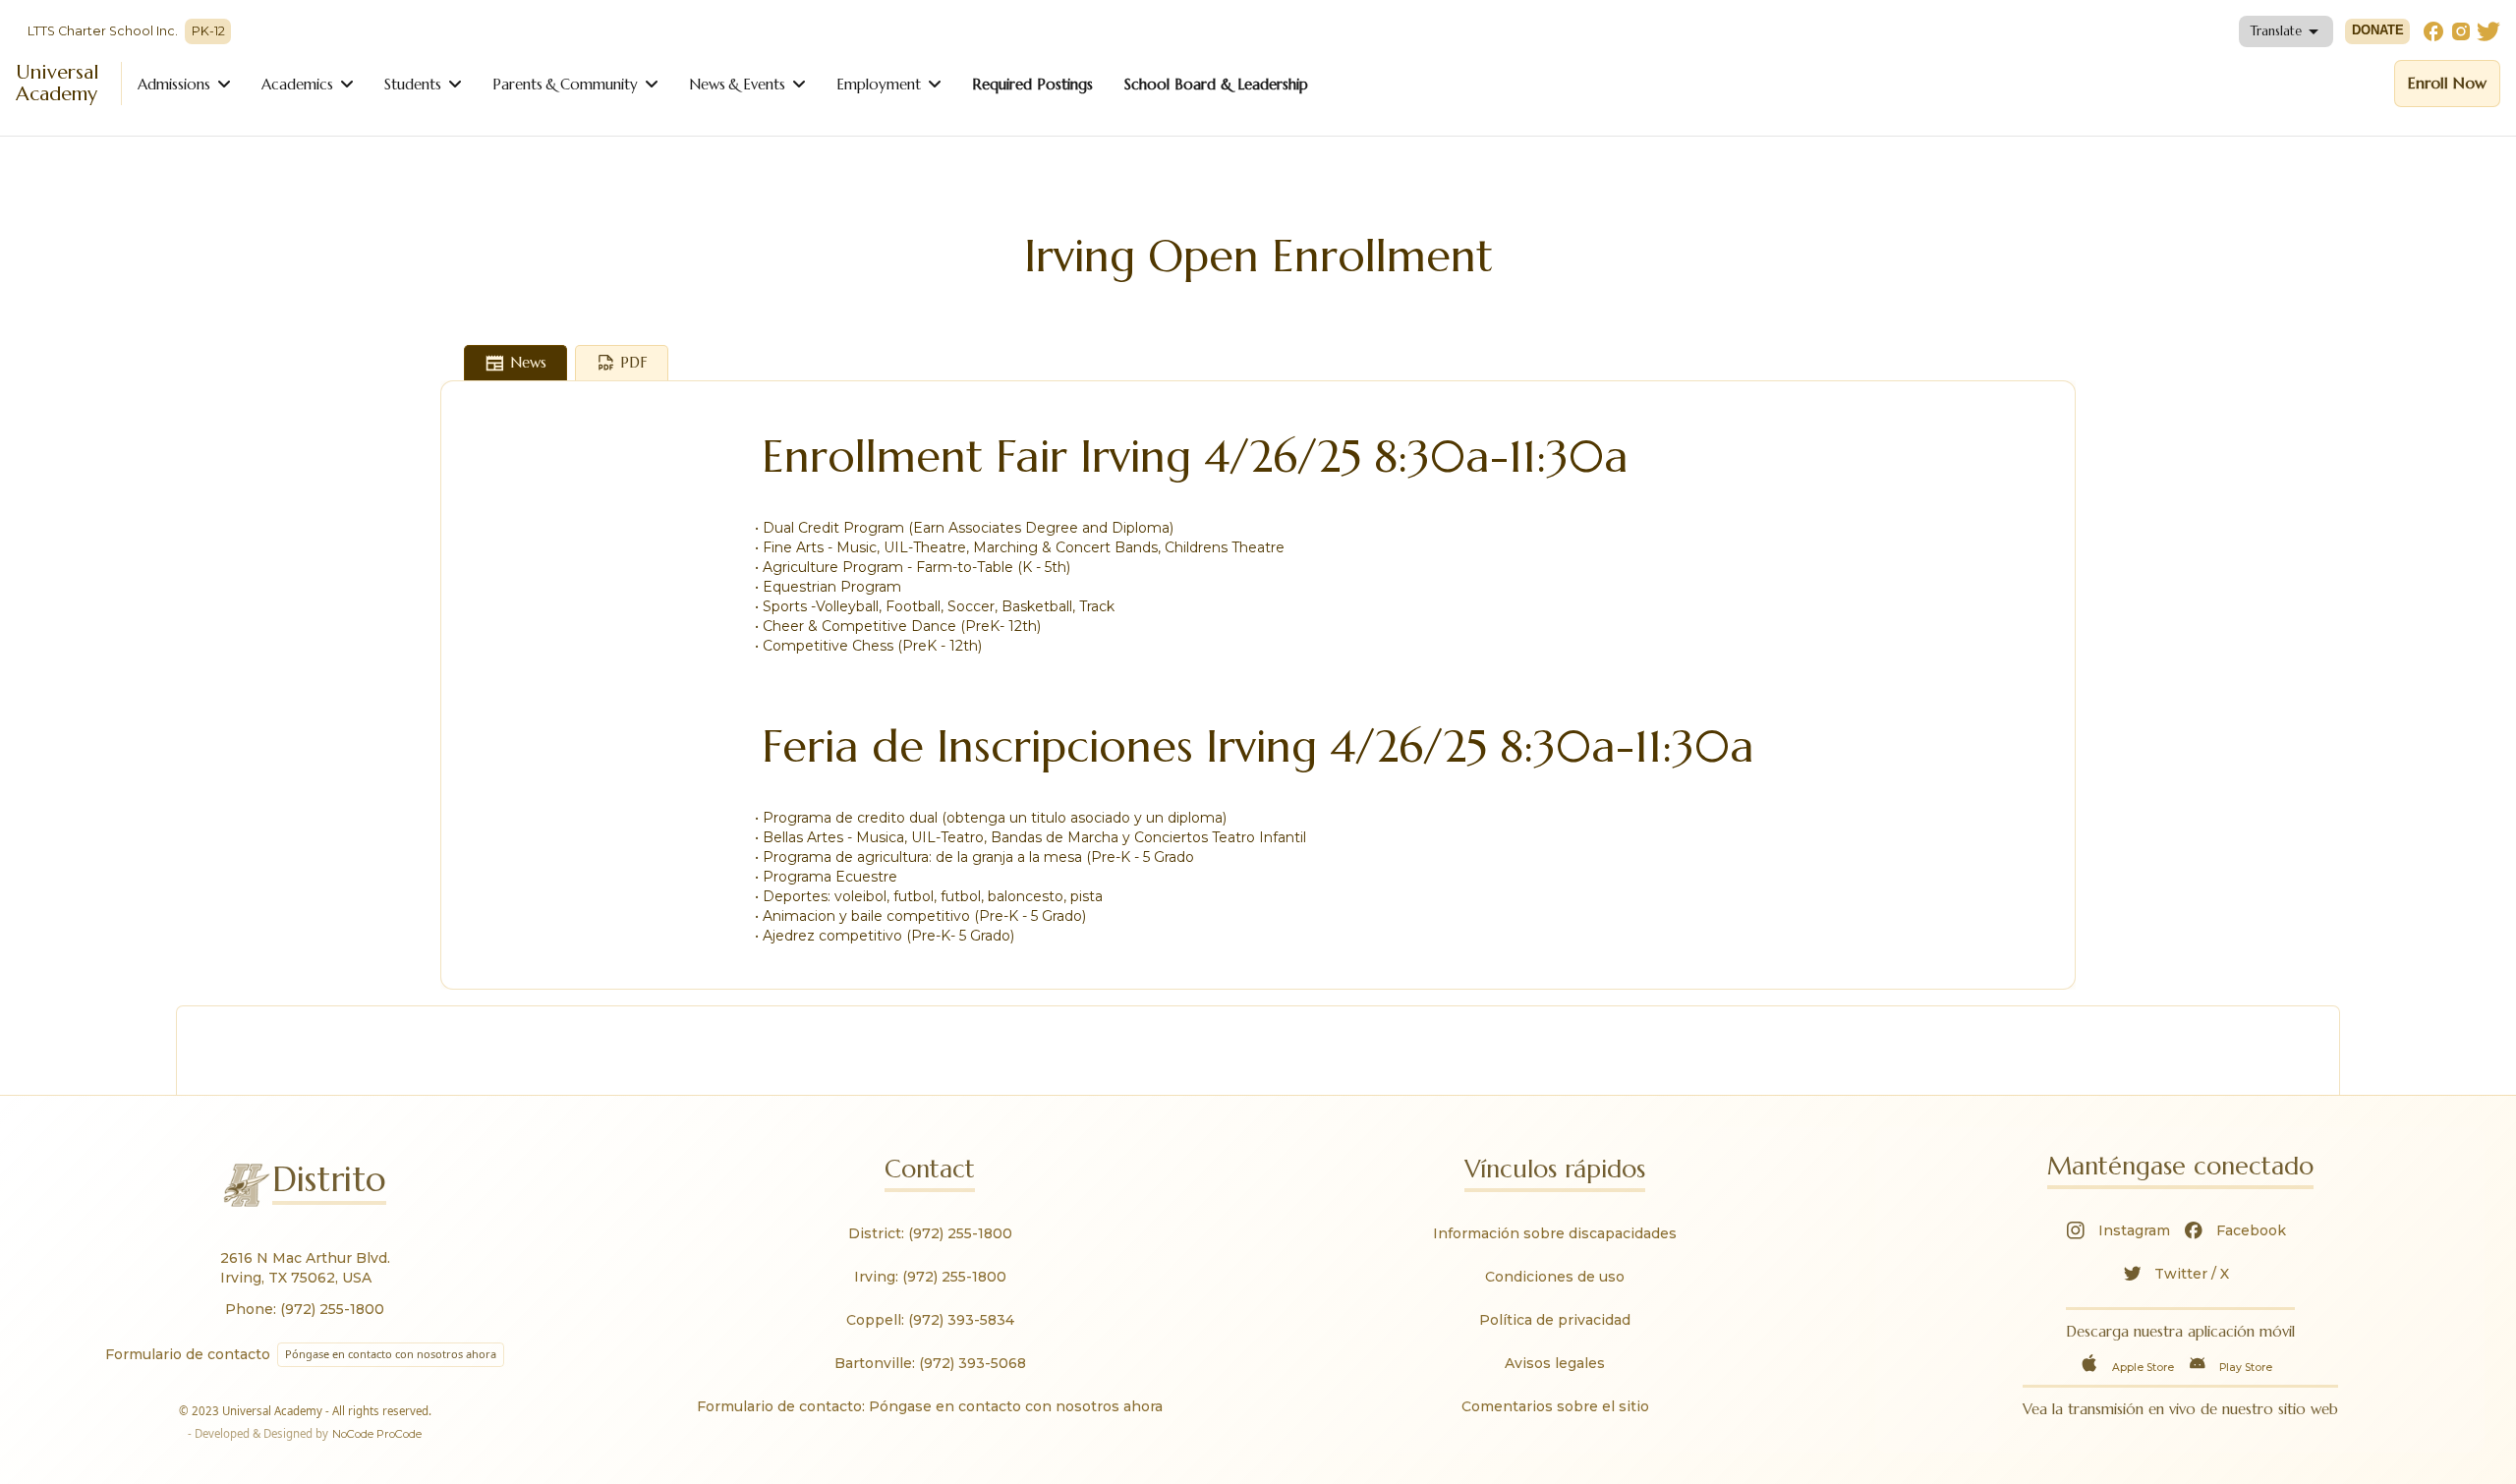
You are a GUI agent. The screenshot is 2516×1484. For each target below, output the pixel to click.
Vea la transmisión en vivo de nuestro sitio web (2180, 1409)
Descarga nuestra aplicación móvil (2180, 1331)
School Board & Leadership (1216, 84)
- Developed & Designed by (305, 1433)
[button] (2286, 31)
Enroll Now (2447, 83)
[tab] (515, 363)
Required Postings (1032, 84)
